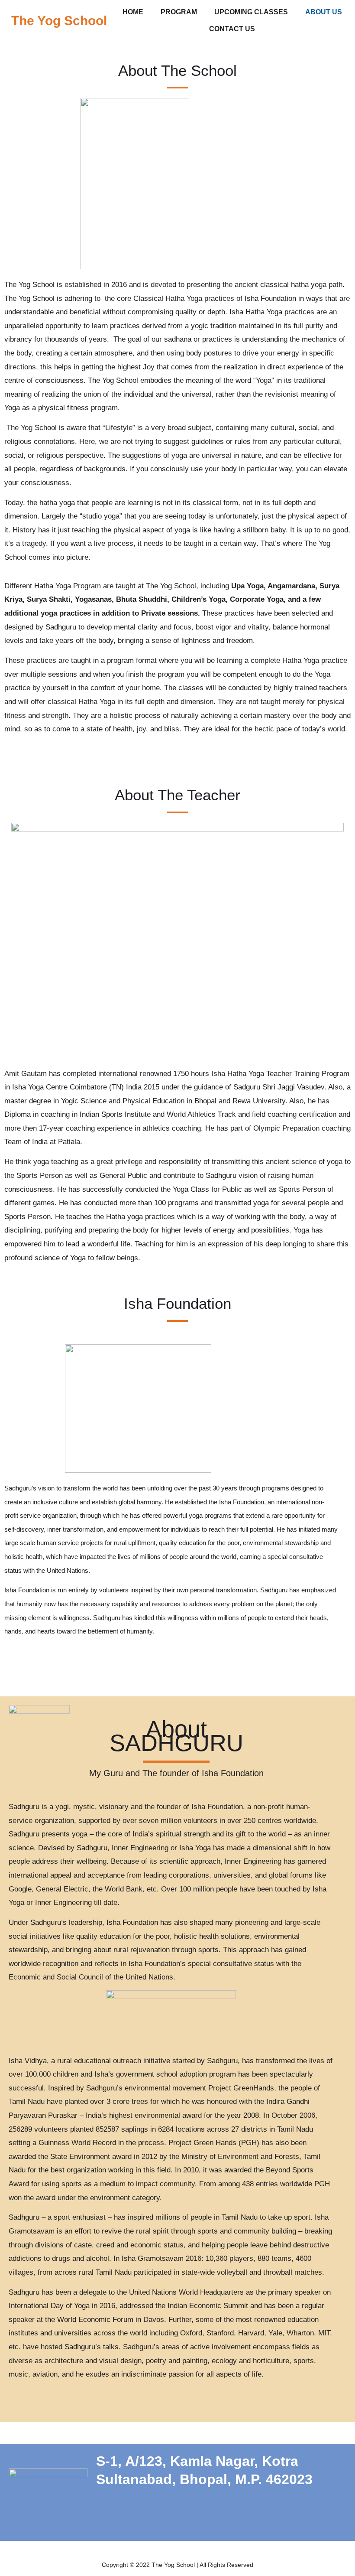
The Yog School (59, 21)
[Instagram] (237, 2518)
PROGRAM (179, 12)
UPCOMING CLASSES (251, 12)
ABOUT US (324, 12)
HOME (133, 12)
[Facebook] (206, 2518)
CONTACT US (232, 29)
